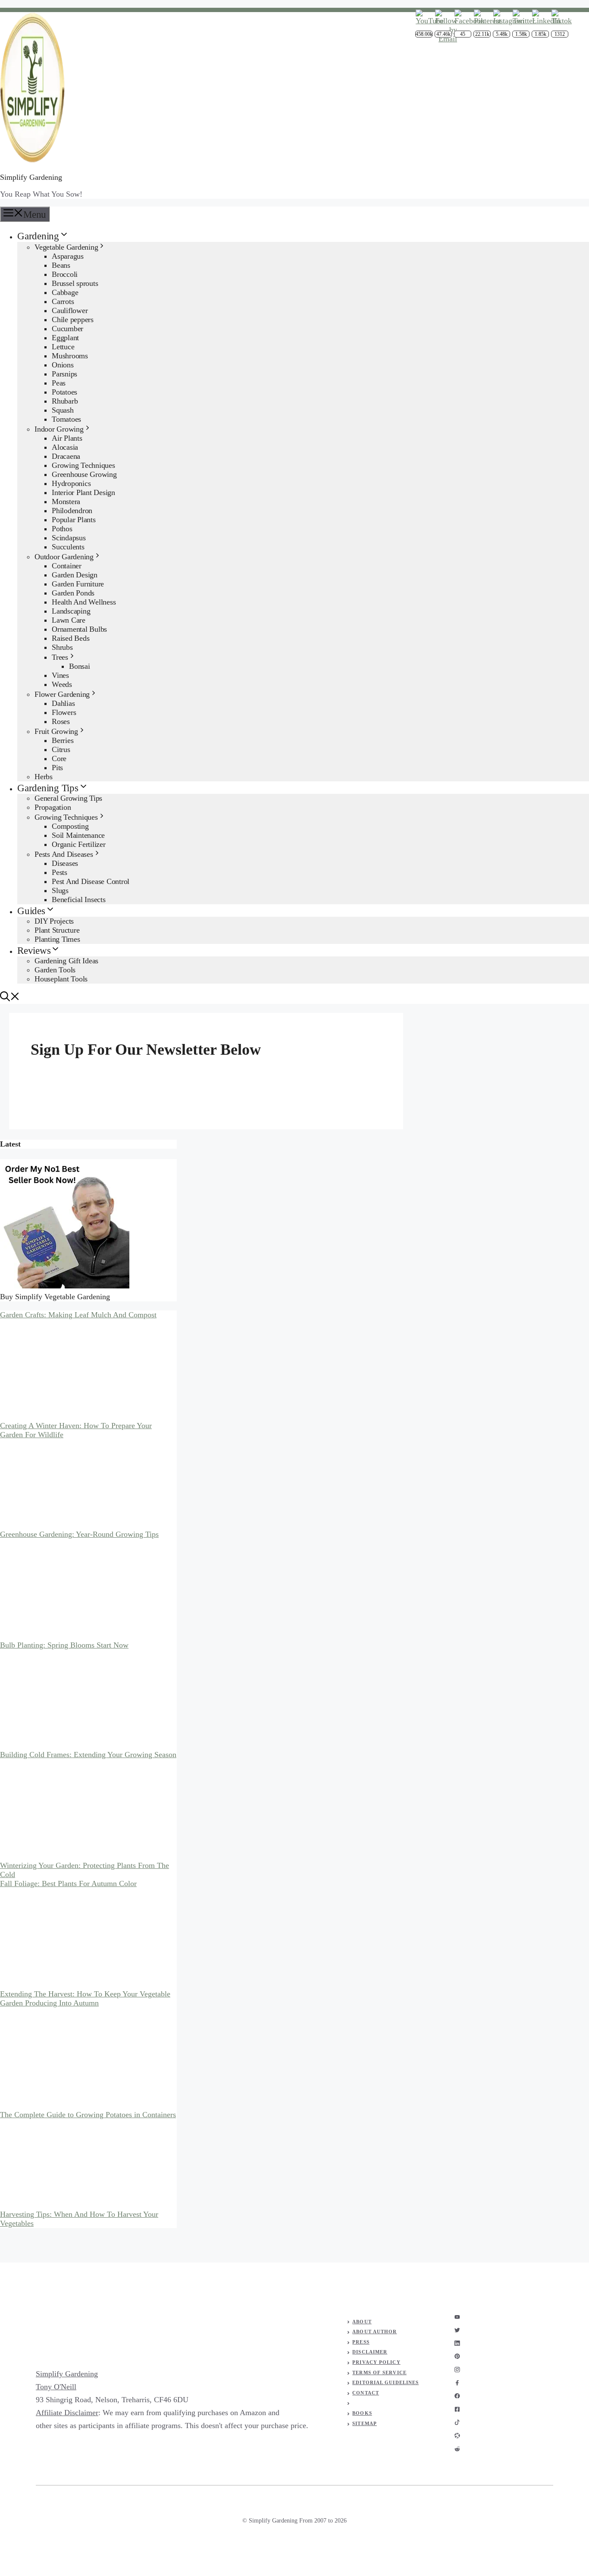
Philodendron (72, 511)
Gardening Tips (48, 788)
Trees (60, 657)
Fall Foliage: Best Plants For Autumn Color (68, 1883)
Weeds (62, 684)
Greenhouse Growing (84, 474)
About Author (374, 2332)
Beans (61, 265)
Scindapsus (69, 538)
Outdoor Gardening (64, 557)
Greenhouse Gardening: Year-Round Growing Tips (79, 1534)
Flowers (64, 712)
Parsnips (64, 374)
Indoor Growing (59, 429)
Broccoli (65, 274)
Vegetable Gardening (66, 247)
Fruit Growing (56, 731)
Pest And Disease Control (91, 881)
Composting (70, 826)
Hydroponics (71, 483)
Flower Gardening (62, 694)
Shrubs (62, 647)
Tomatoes (66, 419)
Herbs (44, 777)
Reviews (34, 951)
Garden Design (75, 575)
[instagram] (457, 2317)
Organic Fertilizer (79, 844)
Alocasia (65, 447)
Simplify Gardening (31, 177)
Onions (63, 365)
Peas (59, 383)
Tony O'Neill (56, 2387)
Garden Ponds (73, 593)
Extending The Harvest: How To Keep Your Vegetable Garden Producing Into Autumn (85, 1998)
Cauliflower (70, 310)
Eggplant (65, 338)
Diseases (65, 863)
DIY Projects (54, 921)
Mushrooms (70, 356)
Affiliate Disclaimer (67, 2413)
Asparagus (68, 256)
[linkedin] (457, 2343)
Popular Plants (74, 520)
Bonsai (80, 666)
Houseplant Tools (61, 979)
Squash (63, 410)
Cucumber (67, 329)
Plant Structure (57, 930)
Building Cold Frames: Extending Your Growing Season (88, 1755)
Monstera (66, 501)
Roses (61, 721)
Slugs (60, 890)
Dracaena (66, 456)
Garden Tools (55, 970)
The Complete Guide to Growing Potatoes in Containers (88, 2115)
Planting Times (57, 939)
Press (361, 2342)
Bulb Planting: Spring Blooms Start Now (64, 1645)
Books (362, 2413)
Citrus (61, 749)
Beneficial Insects (79, 899)
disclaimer (370, 2352)
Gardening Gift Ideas (66, 961)
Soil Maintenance (78, 835)
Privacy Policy (376, 2362)
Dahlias (63, 703)
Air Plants (67, 438)
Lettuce (63, 347)
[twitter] (457, 2330)
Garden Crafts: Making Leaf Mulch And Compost (78, 1315)
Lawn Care (69, 620)
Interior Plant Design (83, 492)
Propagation (53, 807)
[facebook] (457, 2383)
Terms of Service (379, 2372)
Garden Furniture (78, 584)
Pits (57, 768)
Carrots (63, 301)
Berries (63, 740)
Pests (60, 872)
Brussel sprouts (75, 283)
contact (366, 2393)
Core (59, 758)
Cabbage (65, 292)
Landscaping (71, 611)
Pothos (62, 529)
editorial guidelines (385, 2382)
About (362, 2322)
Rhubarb (65, 401)
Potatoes (64, 392)
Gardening (38, 236)
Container (67, 566)
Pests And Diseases (64, 854)
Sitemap (365, 2423)
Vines (60, 675)
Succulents (68, 547)
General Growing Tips (68, 798)
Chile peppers (73, 320)
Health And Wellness (84, 602)
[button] (10, 998)
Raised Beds (70, 638)
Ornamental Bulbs (79, 629)
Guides (31, 911)
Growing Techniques (83, 465)
